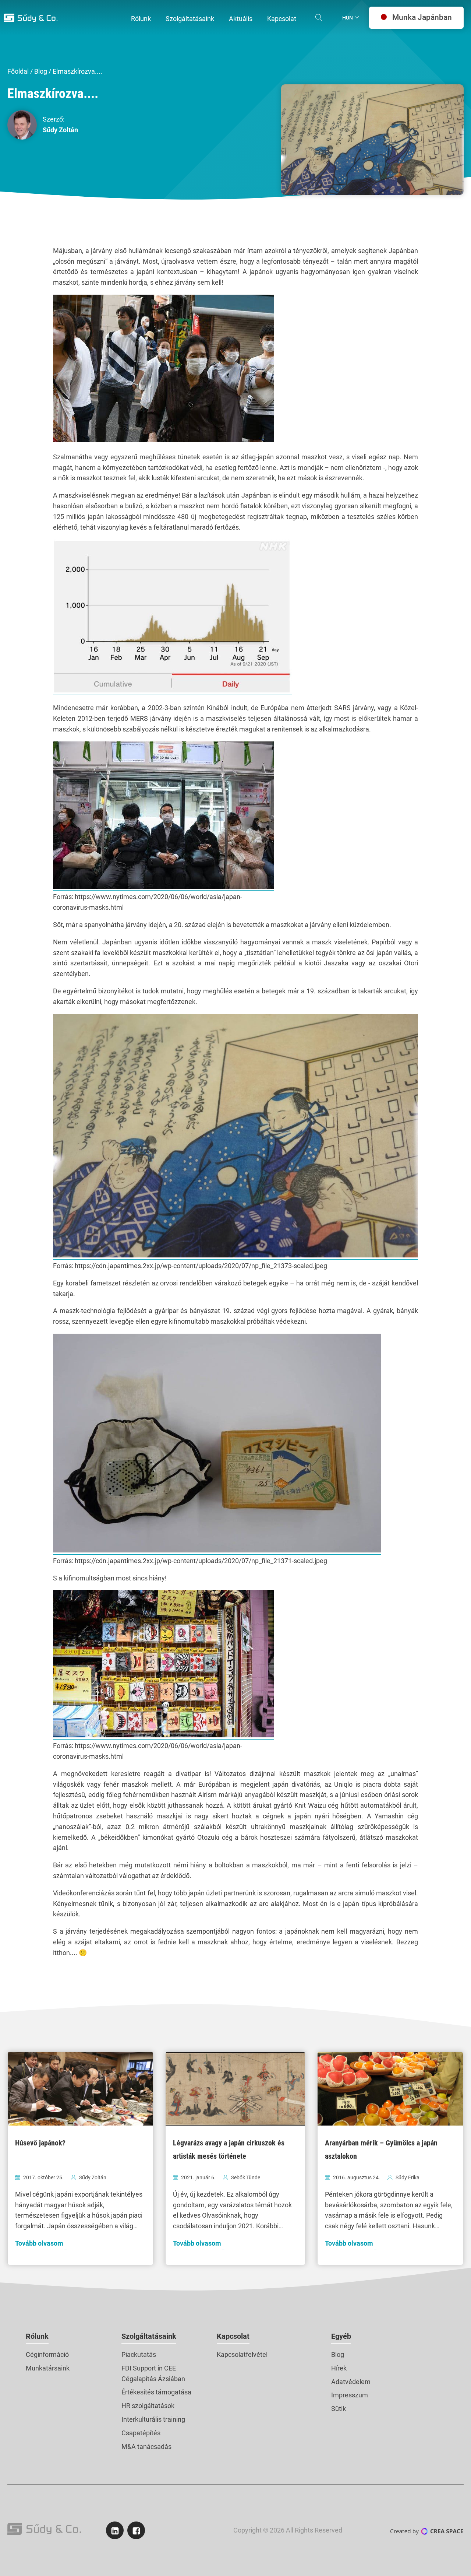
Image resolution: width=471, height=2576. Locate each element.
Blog (41, 71)
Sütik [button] (339, 2409)
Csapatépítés (141, 2433)
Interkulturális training (153, 2419)
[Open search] (319, 18)
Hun (348, 18)
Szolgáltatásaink (149, 2336)
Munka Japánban (422, 17)
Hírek (339, 2368)
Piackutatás (139, 2354)
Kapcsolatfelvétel (242, 2354)
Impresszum (350, 2395)
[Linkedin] (115, 2530)
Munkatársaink (48, 2368)
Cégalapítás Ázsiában (153, 2379)
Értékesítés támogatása (156, 2392)
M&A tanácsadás (146, 2447)
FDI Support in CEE (149, 2368)
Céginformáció (47, 2354)
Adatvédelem (351, 2382)
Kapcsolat (233, 2336)
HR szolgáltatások (148, 2406)
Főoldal (18, 71)
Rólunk (37, 2336)
